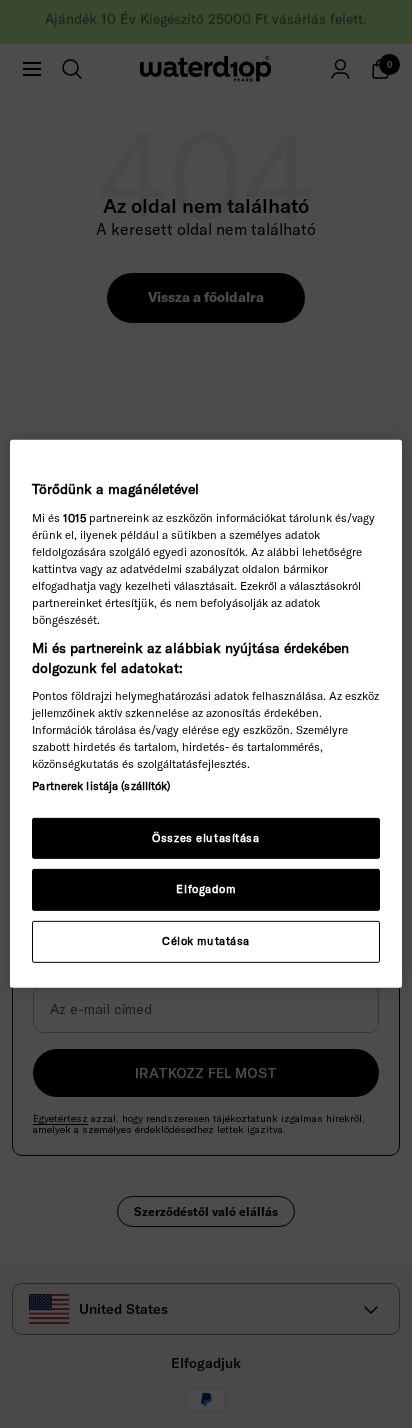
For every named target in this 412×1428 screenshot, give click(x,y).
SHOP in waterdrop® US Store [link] (206, 789)
